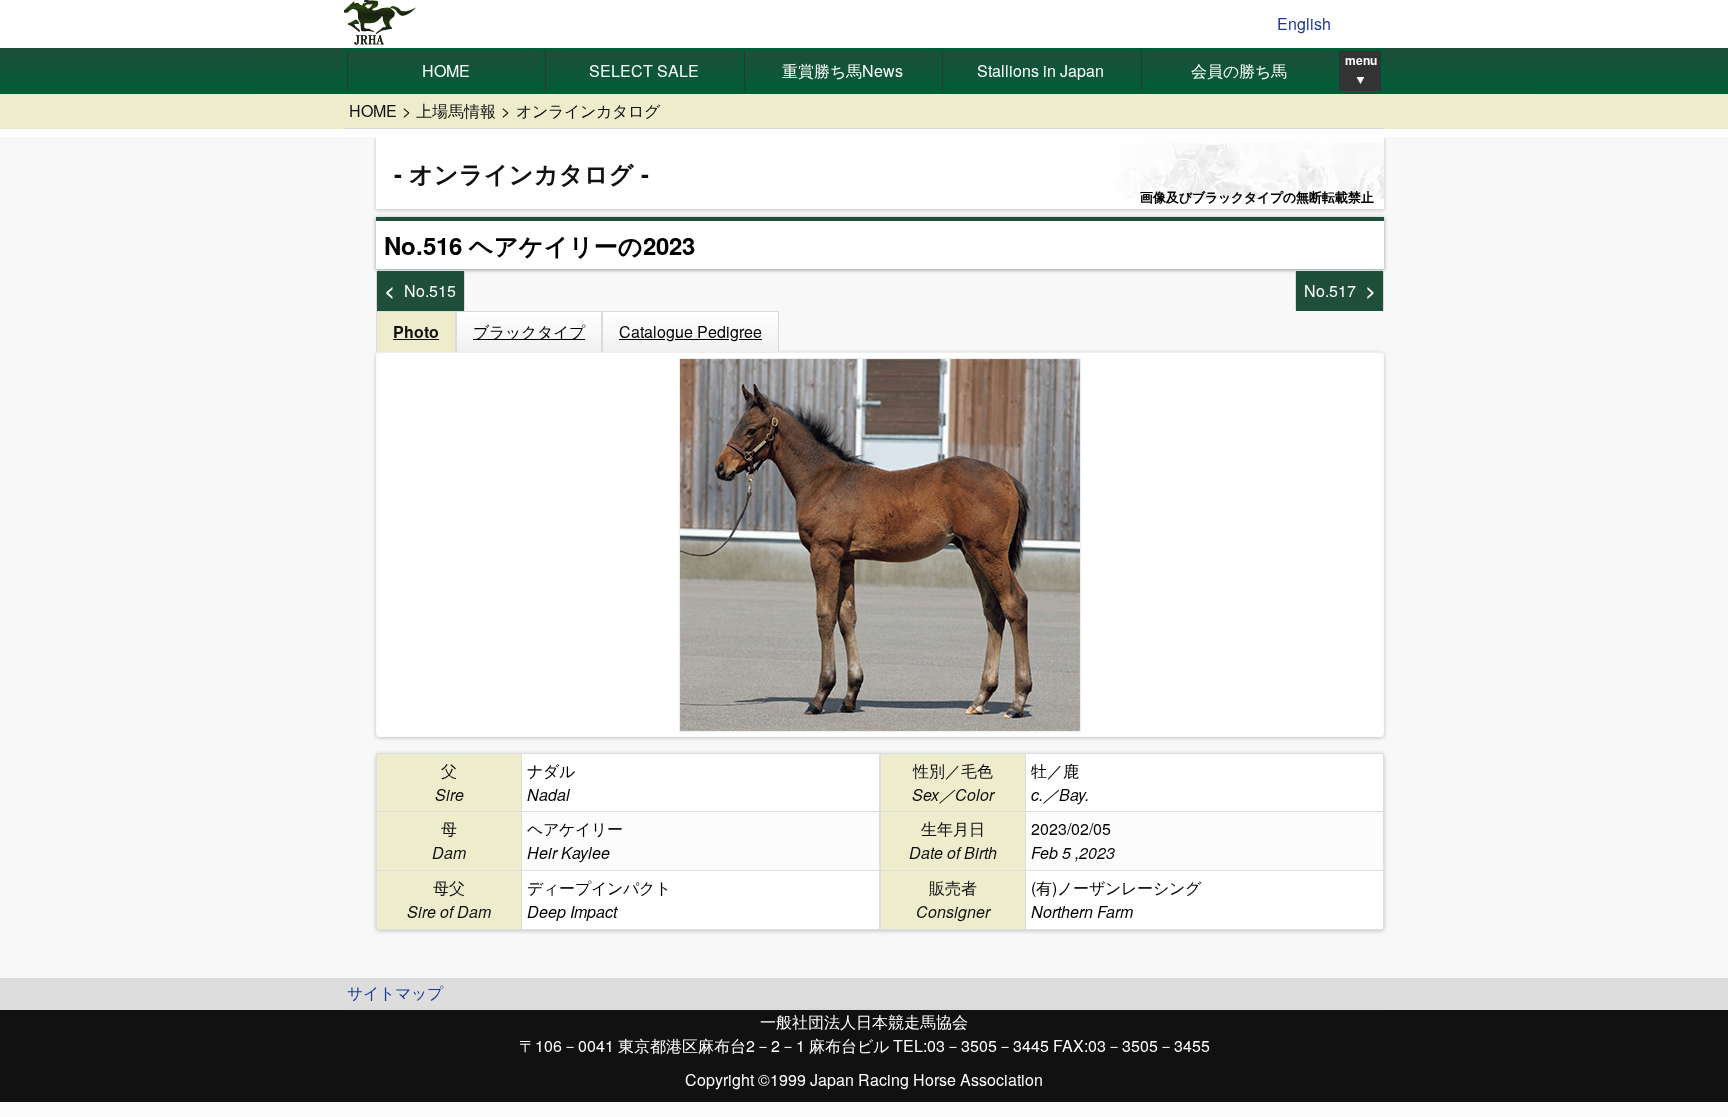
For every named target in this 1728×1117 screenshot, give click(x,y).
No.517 (1330, 290)
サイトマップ (395, 992)
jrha (380, 24)
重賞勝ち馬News (842, 70)
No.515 (430, 290)
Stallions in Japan (1040, 70)
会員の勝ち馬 (1239, 70)
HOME (446, 70)
